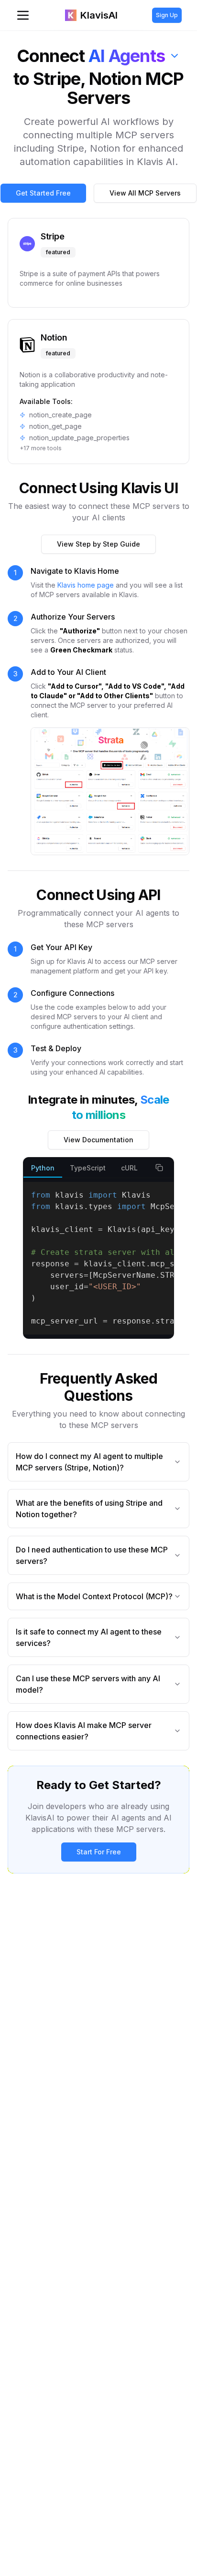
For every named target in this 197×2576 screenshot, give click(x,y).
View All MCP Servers (145, 193)
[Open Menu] (23, 15)
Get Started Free (43, 193)
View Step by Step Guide (98, 544)
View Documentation (98, 1140)
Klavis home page (86, 585)
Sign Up (167, 15)
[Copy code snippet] (159, 1168)
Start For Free (99, 1852)
